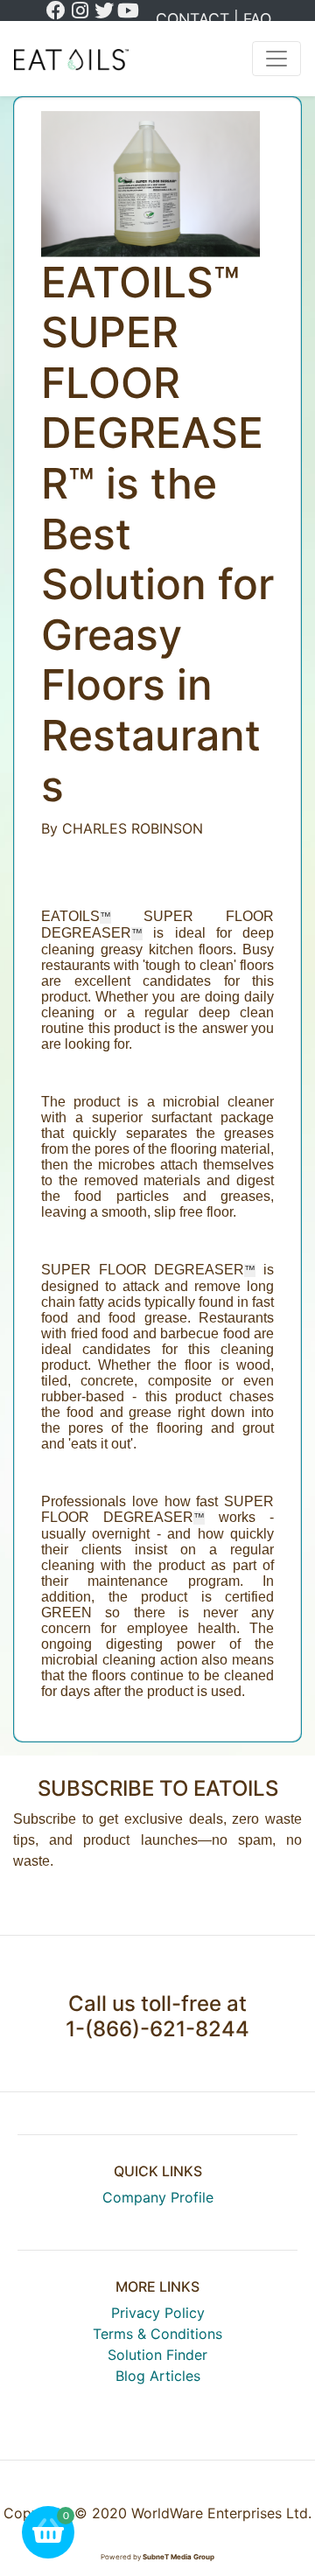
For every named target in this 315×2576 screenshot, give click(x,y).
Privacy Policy (158, 2313)
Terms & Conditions (157, 2334)
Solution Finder (157, 2355)
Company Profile (158, 2197)
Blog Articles (158, 2376)
